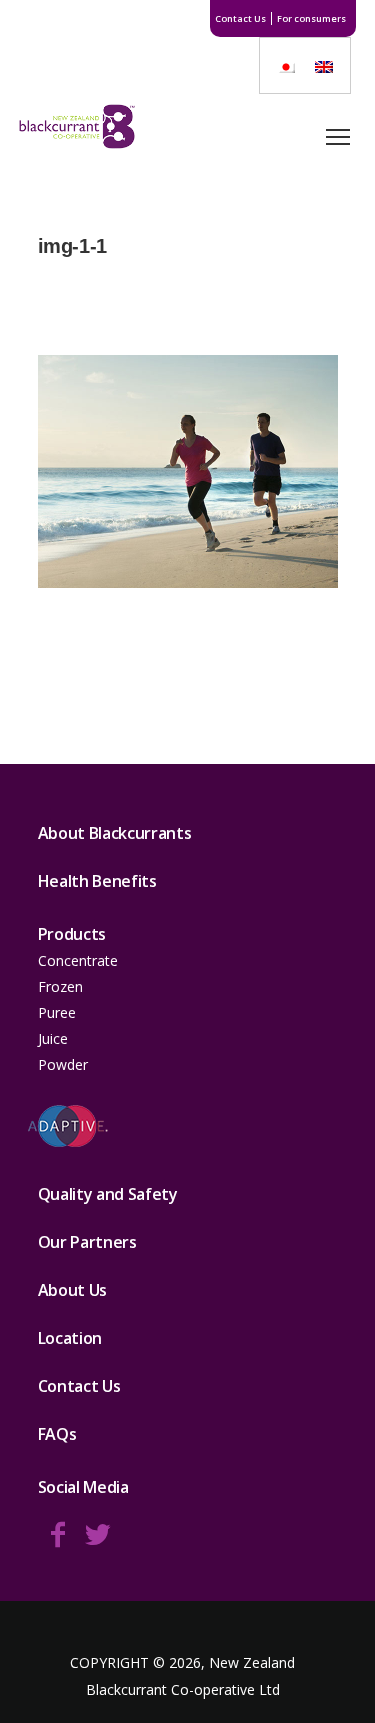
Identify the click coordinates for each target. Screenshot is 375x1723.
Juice (53, 1038)
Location (70, 1338)
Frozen (60, 986)
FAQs (57, 1434)
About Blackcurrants (115, 833)
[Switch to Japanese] (286, 65)
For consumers (311, 18)
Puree (57, 1012)
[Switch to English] (324, 65)
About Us (72, 1290)
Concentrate (78, 960)
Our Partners (87, 1242)
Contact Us (240, 18)
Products (72, 934)
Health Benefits (97, 881)
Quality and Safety (108, 1194)
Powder (63, 1064)
